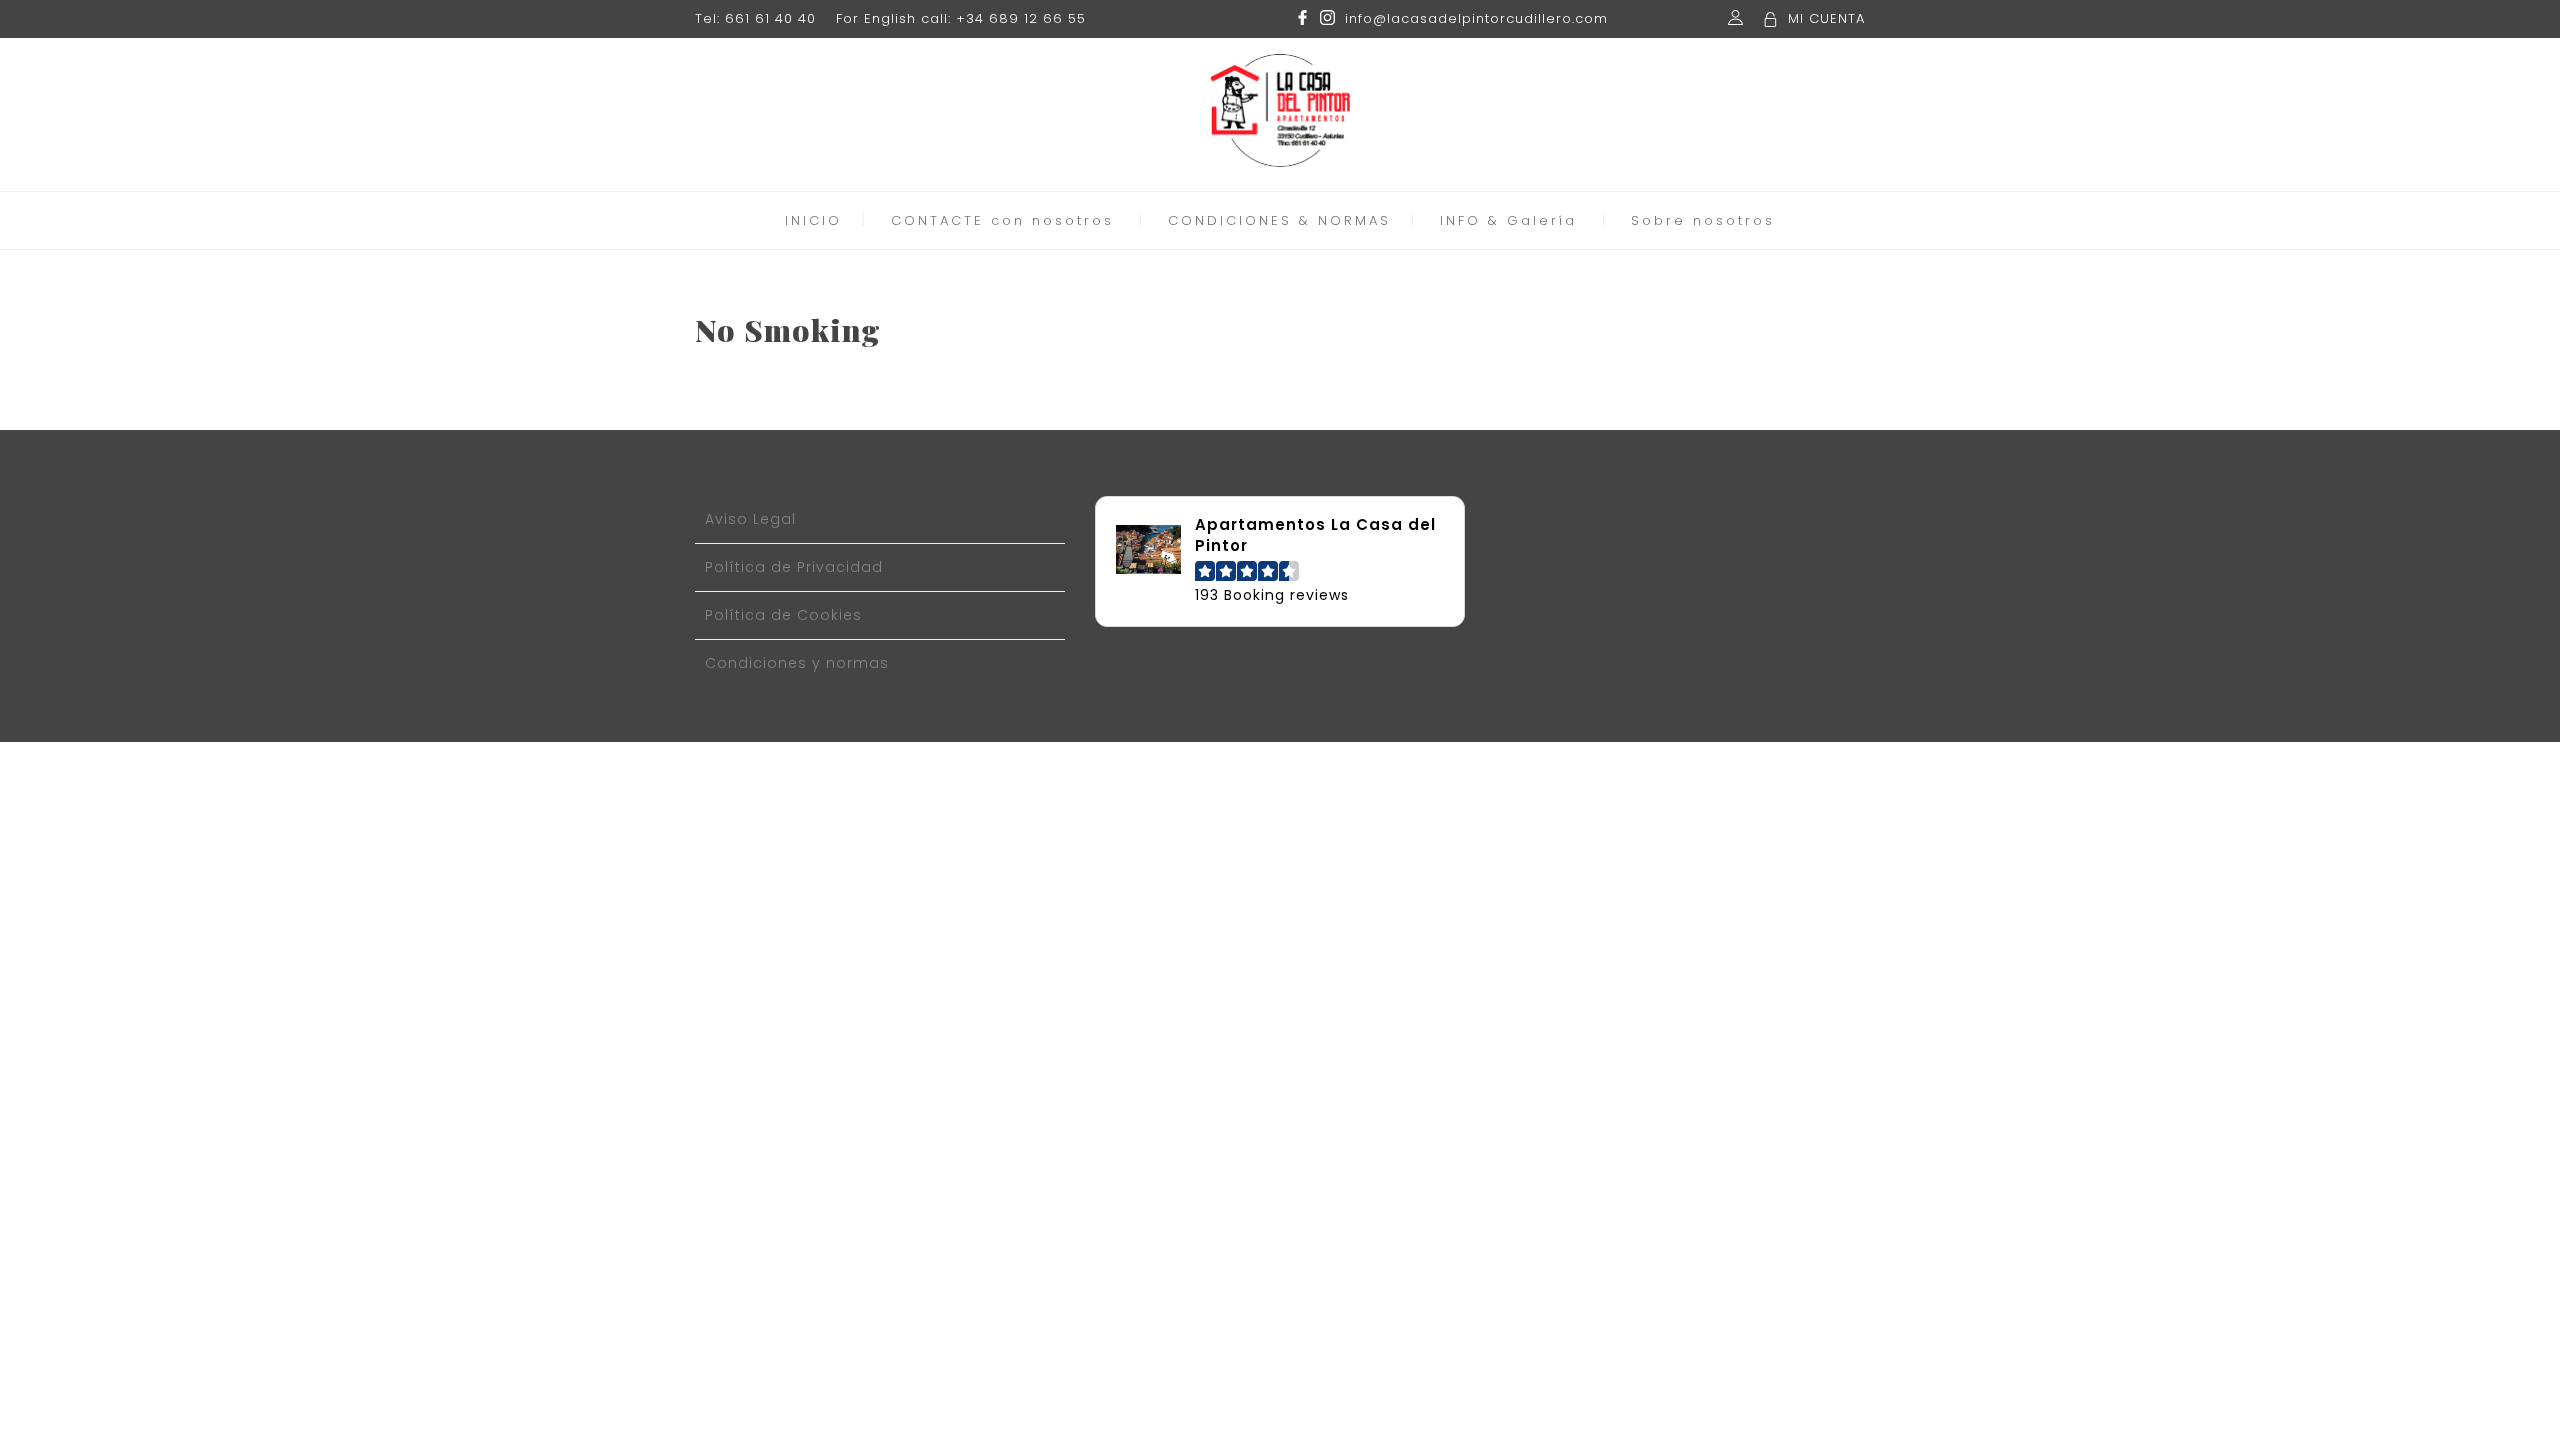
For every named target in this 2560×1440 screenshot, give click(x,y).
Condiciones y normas (797, 663)
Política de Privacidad (794, 567)
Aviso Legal (750, 519)
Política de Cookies (783, 615)
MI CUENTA (1826, 18)
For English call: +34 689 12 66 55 (961, 18)
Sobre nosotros (1703, 220)
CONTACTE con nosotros (1002, 220)
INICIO (813, 220)
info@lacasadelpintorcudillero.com (1476, 18)
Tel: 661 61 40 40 (755, 18)
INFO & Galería (1508, 220)
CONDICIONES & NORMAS (1279, 220)
